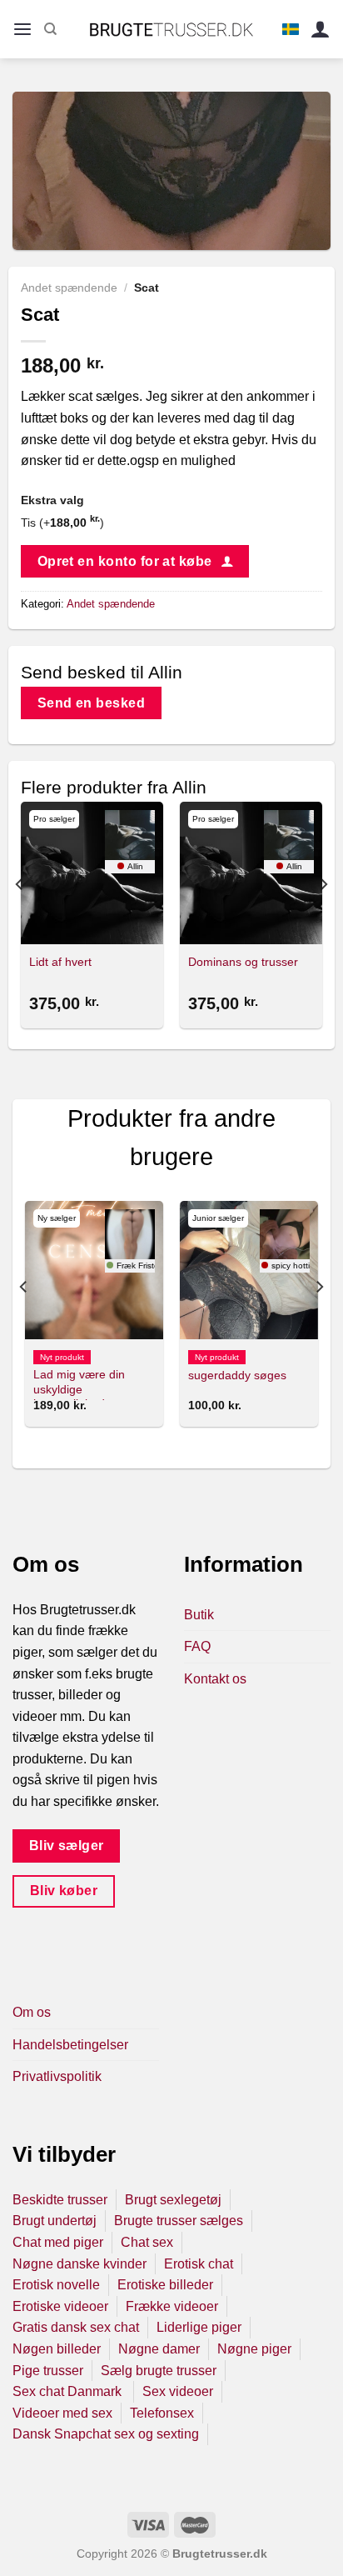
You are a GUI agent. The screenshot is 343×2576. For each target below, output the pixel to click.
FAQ (197, 1646)
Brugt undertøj (55, 2221)
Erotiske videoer (60, 2306)
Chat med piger (58, 2242)
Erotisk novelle (56, 2285)
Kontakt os (215, 1679)
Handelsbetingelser (70, 2045)
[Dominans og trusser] (251, 873)
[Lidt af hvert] (92, 873)
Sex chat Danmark (69, 2391)
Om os (32, 2012)
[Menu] (22, 30)
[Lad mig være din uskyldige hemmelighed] (94, 1270)
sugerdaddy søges (237, 1376)
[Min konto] (321, 30)
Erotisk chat (199, 2264)
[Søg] (50, 29)
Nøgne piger (254, 2349)
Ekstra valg (52, 500)
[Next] (323, 918)
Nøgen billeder (57, 2349)
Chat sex (147, 2242)
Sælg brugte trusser (159, 2371)
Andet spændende (69, 288)
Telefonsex (162, 2413)
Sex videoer (178, 2391)
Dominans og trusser (243, 962)
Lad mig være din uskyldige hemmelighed (79, 1389)
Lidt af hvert (60, 962)
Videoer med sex (62, 2413)
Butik (199, 1615)
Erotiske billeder (165, 2285)
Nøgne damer (159, 2349)
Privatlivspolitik (57, 2076)
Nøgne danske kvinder (80, 2264)
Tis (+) (62, 523)
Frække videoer (172, 2306)
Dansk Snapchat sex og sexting (106, 2434)
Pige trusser (48, 2371)
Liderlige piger (199, 2327)
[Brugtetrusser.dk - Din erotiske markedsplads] (172, 29)
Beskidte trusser (60, 2200)
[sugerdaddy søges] (249, 1270)
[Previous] (20, 918)
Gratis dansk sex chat (76, 2327)
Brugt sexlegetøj (173, 2200)
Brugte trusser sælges (179, 2221)
